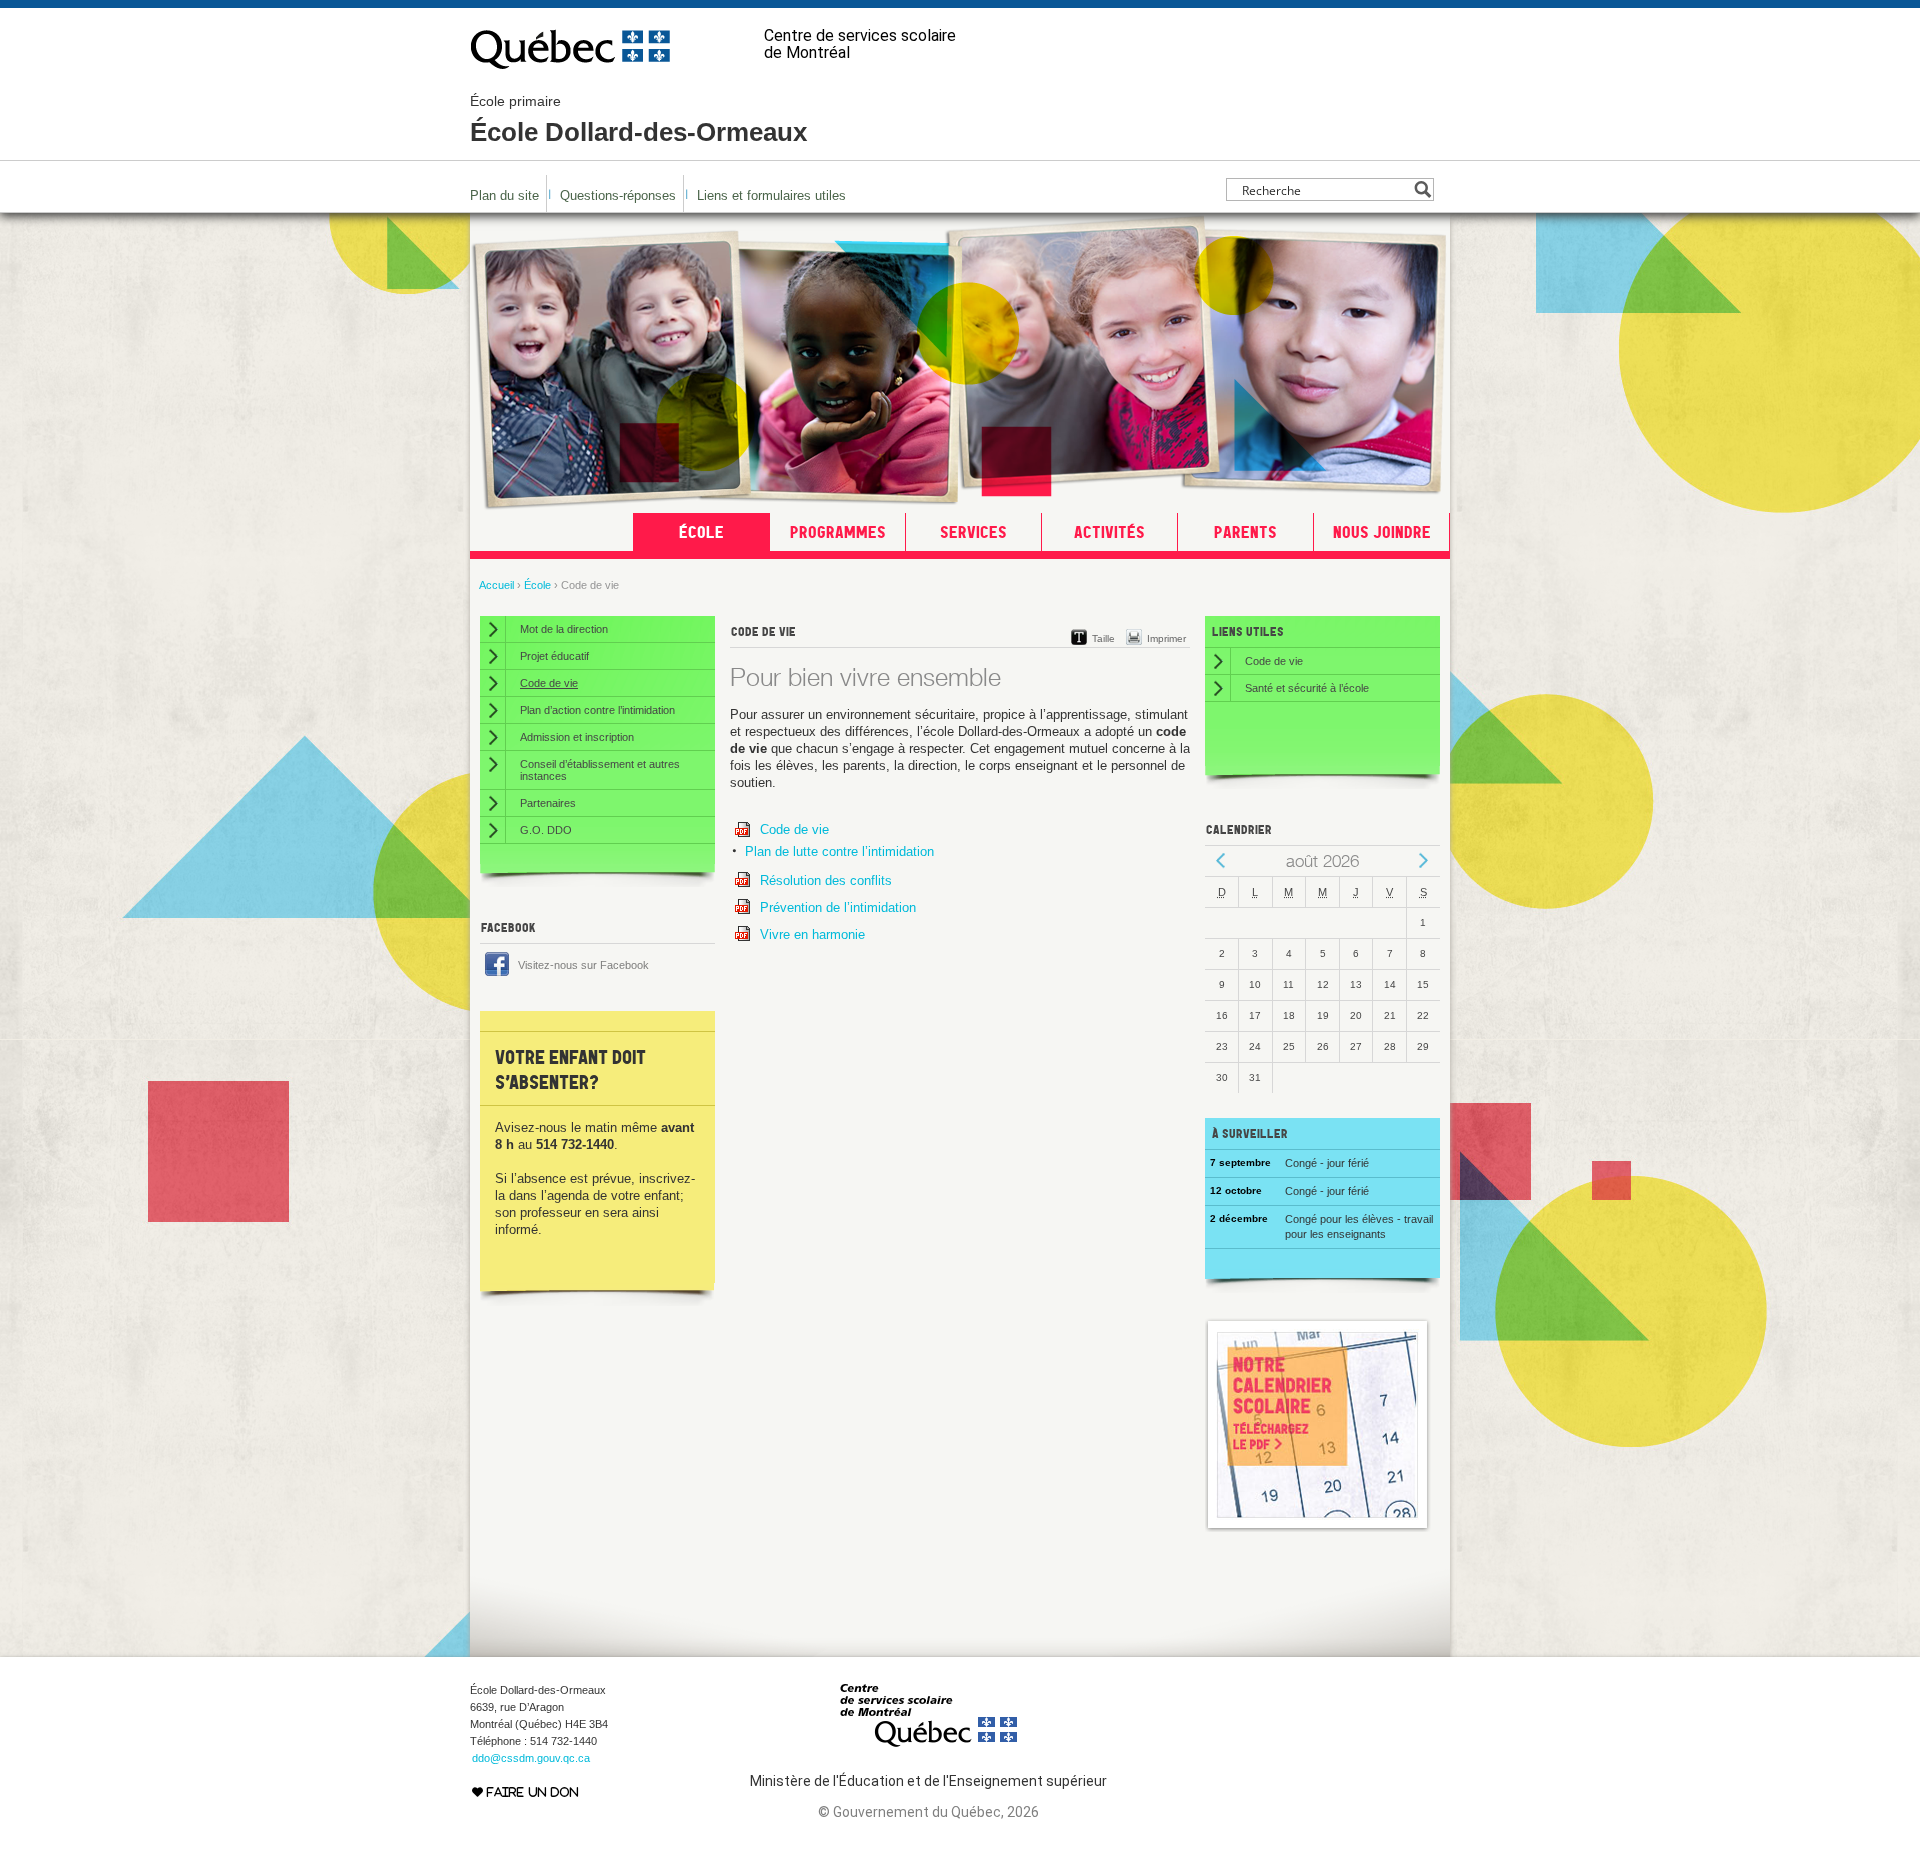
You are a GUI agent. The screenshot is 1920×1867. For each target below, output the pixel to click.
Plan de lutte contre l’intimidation (839, 851)
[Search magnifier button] (1422, 189)
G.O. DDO (546, 830)
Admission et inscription (577, 737)
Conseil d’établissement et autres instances (600, 770)
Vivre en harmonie (812, 934)
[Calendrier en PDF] (1318, 1527)
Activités (1109, 532)
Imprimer (1166, 638)
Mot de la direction (564, 629)
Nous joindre (1382, 532)
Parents (1245, 532)
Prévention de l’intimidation (838, 907)
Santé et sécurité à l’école (1307, 688)
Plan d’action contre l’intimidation (597, 710)
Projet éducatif (554, 656)
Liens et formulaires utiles (771, 195)
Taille (1103, 638)
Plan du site (504, 195)
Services (973, 532)
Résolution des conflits (826, 880)
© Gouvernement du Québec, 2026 (928, 1812)
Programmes (838, 532)
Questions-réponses (618, 195)
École (701, 532)
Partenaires (548, 803)
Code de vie (794, 829)
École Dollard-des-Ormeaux (638, 120)
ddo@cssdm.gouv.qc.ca (531, 1758)
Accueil (496, 585)
